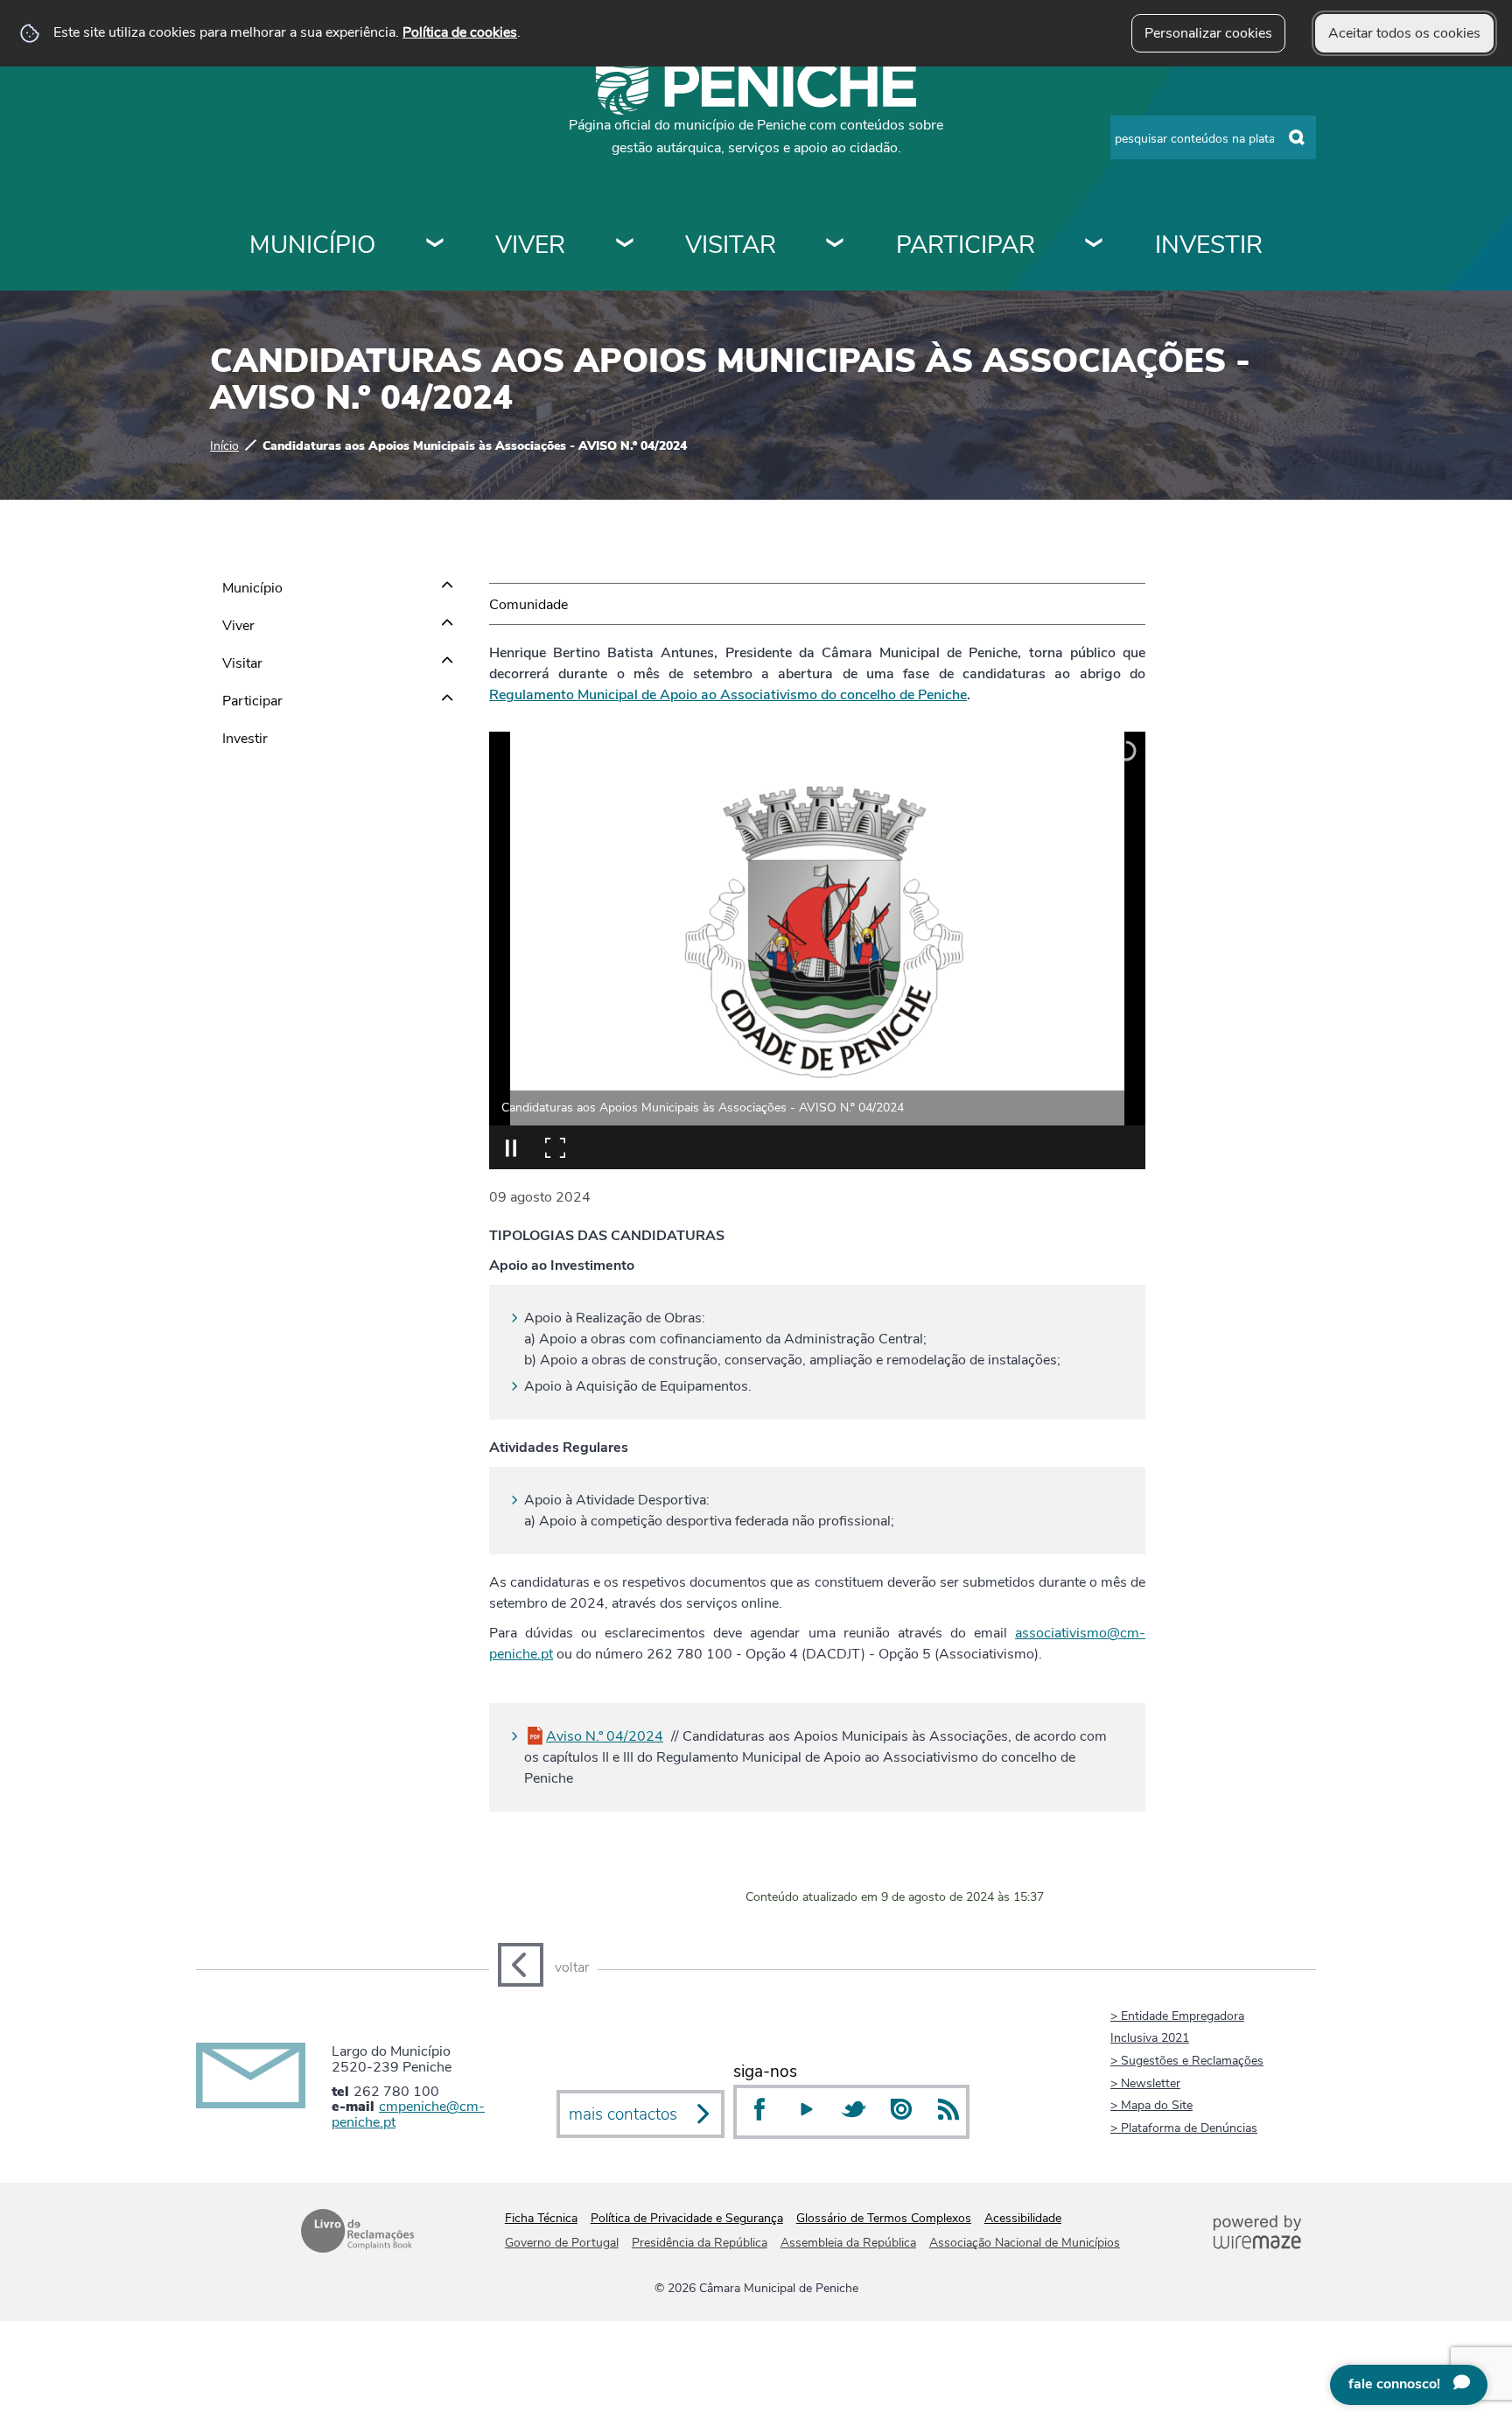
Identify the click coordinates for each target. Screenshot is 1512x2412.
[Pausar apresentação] (511, 1147)
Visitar (731, 245)
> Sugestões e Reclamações (1187, 2060)
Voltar (572, 1967)
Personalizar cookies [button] (1208, 33)
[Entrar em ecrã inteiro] (555, 1147)
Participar (966, 245)
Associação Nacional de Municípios (1025, 2243)
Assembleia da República (848, 2243)
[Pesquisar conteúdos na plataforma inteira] (1297, 138)
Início (224, 445)
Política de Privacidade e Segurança (687, 2218)
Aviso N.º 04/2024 (605, 1736)
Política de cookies (460, 32)
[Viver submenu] (626, 245)
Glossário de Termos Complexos (884, 2218)
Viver (530, 245)
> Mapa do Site (1151, 2105)
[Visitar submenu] (836, 245)
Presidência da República (700, 2243)
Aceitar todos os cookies (1404, 33)
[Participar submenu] (1095, 245)
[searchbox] (1213, 137)
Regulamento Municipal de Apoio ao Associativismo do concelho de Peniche (728, 695)
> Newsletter (1145, 2083)
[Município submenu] (436, 245)
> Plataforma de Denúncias (1184, 2128)
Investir (1209, 245)
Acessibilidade (1023, 2218)
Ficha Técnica (541, 2218)
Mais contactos (623, 2114)
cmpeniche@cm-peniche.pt (408, 2114)
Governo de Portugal (562, 2243)
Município (312, 245)
